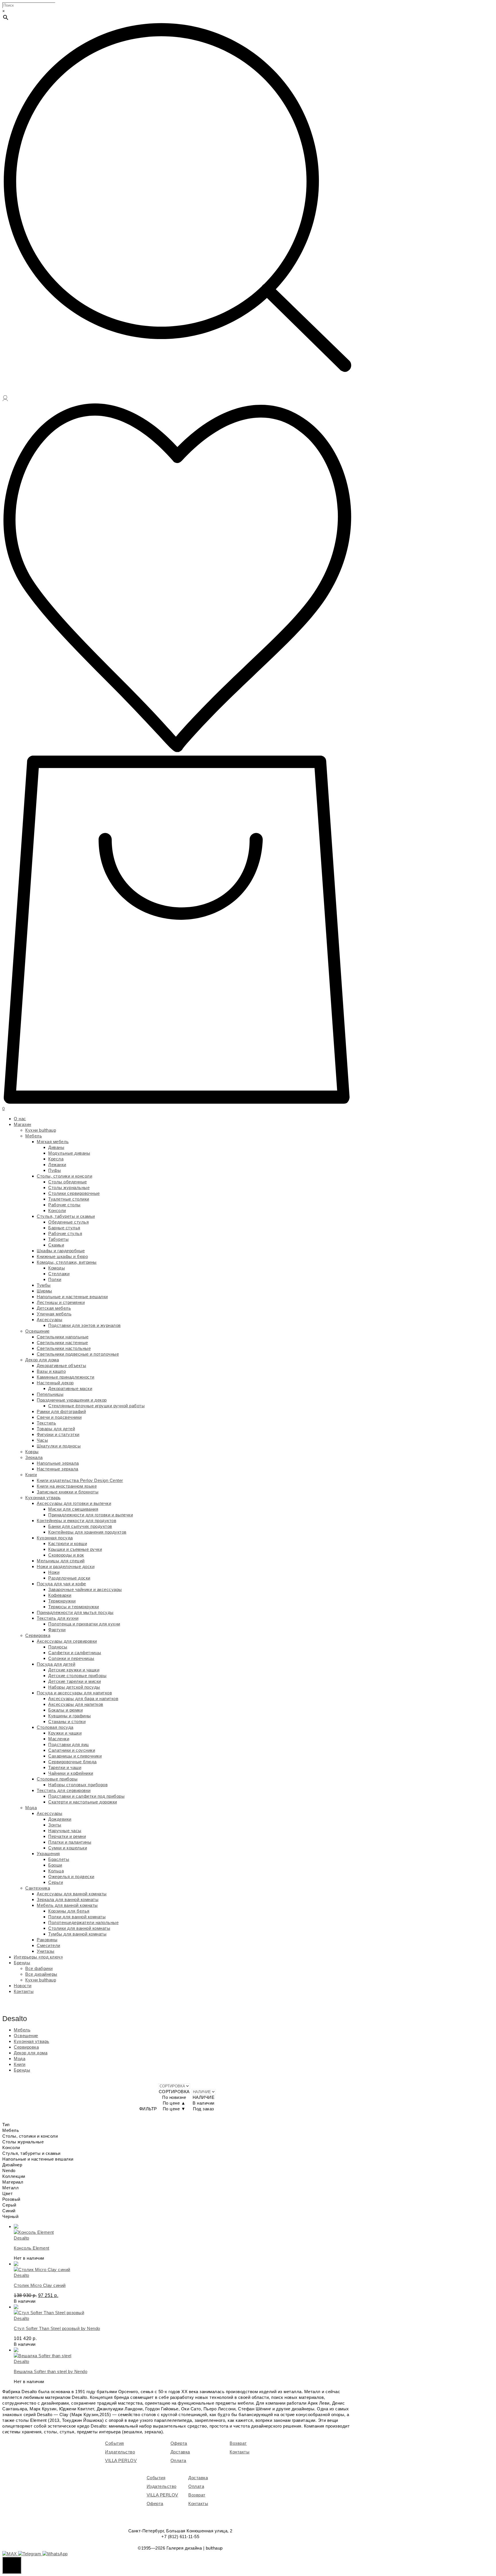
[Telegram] (30, 2554)
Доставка (180, 2452)
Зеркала (34, 1457)
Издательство (120, 2452)
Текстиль (46, 1423)
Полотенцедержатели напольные (83, 1922)
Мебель (34, 1136)
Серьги (56, 1882)
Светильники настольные (64, 1348)
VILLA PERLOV (121, 2460)
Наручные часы (65, 1831)
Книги (31, 1475)
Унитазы (46, 1951)
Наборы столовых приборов (78, 1785)
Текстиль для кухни (58, 1618)
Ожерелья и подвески (71, 1877)
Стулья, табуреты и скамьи (66, 1216)
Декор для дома (42, 1360)
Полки (55, 1279)
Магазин (23, 1124)
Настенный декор (55, 1383)
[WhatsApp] (55, 2554)
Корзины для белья (69, 1911)
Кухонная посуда (55, 1538)
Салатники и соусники (72, 1750)
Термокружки (62, 1601)
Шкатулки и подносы (59, 1446)
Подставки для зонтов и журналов (85, 1325)
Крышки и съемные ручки (75, 1549)
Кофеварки (60, 1595)
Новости (23, 1986)
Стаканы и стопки (67, 1721)
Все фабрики (39, 1968)
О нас (20, 1119)
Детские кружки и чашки (74, 1670)
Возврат (238, 2443)
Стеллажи (59, 1274)
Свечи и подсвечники (59, 1417)
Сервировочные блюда (72, 1762)
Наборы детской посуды (74, 1687)
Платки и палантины (70, 1842)
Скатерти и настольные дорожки (83, 1802)
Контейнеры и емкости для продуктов (76, 1521)
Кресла (56, 1159)
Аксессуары (50, 1320)
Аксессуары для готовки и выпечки (74, 1503)
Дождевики (60, 1819)
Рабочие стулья (65, 1233)
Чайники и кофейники (71, 1773)
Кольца (56, 1871)
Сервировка (38, 1635)
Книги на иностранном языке (67, 1486)
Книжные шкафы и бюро (62, 1256)
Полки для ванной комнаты (77, 1917)
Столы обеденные (68, 1182)
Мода (31, 1808)
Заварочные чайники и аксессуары (85, 1589)
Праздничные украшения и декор (72, 1400)
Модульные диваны (69, 1153)
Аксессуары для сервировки (67, 1641)
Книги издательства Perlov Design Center (80, 1480)
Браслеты (59, 1859)
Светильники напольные (63, 1337)
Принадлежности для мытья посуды (75, 1612)
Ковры (32, 1452)
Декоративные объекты (61, 1366)
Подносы (58, 1647)
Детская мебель (54, 1308)
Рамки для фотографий (61, 1411)
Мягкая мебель (53, 1142)
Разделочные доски (69, 1578)
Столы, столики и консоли (64, 1176)
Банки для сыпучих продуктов (80, 1526)
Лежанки (57, 1165)
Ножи (54, 1572)
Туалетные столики (69, 1199)
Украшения (48, 1854)
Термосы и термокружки (74, 1607)
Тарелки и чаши (65, 1767)
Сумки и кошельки (68, 1848)
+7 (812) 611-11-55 (180, 2537)
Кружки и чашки (65, 1733)
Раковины (47, 1940)
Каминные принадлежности (66, 1377)
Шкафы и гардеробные (61, 1251)
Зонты (55, 1825)
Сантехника (38, 1888)
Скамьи (56, 1245)
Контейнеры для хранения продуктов (87, 1532)
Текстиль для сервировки (64, 1790)
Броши (55, 1865)
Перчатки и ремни (67, 1836)
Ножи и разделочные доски (66, 1566)
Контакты (24, 1991)
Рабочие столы (64, 1205)
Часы (42, 1440)
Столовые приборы (57, 1779)
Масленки (59, 1739)
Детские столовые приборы (77, 1676)
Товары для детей (56, 1429)
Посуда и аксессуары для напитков (74, 1693)
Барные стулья (64, 1228)
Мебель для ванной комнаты (67, 1905)
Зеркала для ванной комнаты (68, 1899)
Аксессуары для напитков (76, 1704)
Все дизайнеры (41, 1974)
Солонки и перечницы (71, 1658)
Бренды (22, 1963)
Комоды (57, 1268)
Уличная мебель (54, 1314)
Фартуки (57, 1630)
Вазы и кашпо (51, 1371)
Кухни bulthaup (41, 1130)
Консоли (57, 1210)
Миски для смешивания (73, 1509)
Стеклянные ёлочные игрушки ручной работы (96, 1406)
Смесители (49, 1945)
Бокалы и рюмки (65, 1710)
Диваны (56, 1147)
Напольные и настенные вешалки (72, 1297)
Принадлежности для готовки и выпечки (91, 1515)
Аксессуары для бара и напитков (83, 1699)
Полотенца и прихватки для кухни (84, 1624)
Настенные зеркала (58, 1469)
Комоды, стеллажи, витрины (67, 1262)
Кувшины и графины (70, 1716)
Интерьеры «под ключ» (38, 1957)
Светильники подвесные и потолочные (78, 1354)
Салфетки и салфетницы (75, 1653)
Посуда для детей (56, 1664)
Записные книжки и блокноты (68, 1492)
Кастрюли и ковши (68, 1544)
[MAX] (10, 2554)
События (115, 2443)
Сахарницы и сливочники (75, 1756)
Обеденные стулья (68, 1222)
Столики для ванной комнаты (79, 1928)
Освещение (37, 1331)
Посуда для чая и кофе (61, 1584)
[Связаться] (12, 2565)
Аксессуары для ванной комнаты (72, 1894)
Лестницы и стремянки (61, 1302)
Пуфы (55, 1170)
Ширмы (44, 1291)
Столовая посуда (55, 1727)
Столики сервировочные (74, 1193)
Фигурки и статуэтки (58, 1434)
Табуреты (58, 1239)
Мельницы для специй (61, 1561)
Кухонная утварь (43, 1498)
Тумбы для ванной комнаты (77, 1934)
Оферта (179, 2443)
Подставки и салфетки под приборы (86, 1796)
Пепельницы (50, 1394)
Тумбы (44, 1285)
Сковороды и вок (66, 1555)
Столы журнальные (69, 1188)
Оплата (178, 2460)
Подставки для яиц (69, 1744)
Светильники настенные (62, 1343)
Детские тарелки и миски (75, 1681)
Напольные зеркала (58, 1463)
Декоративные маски (70, 1388)
